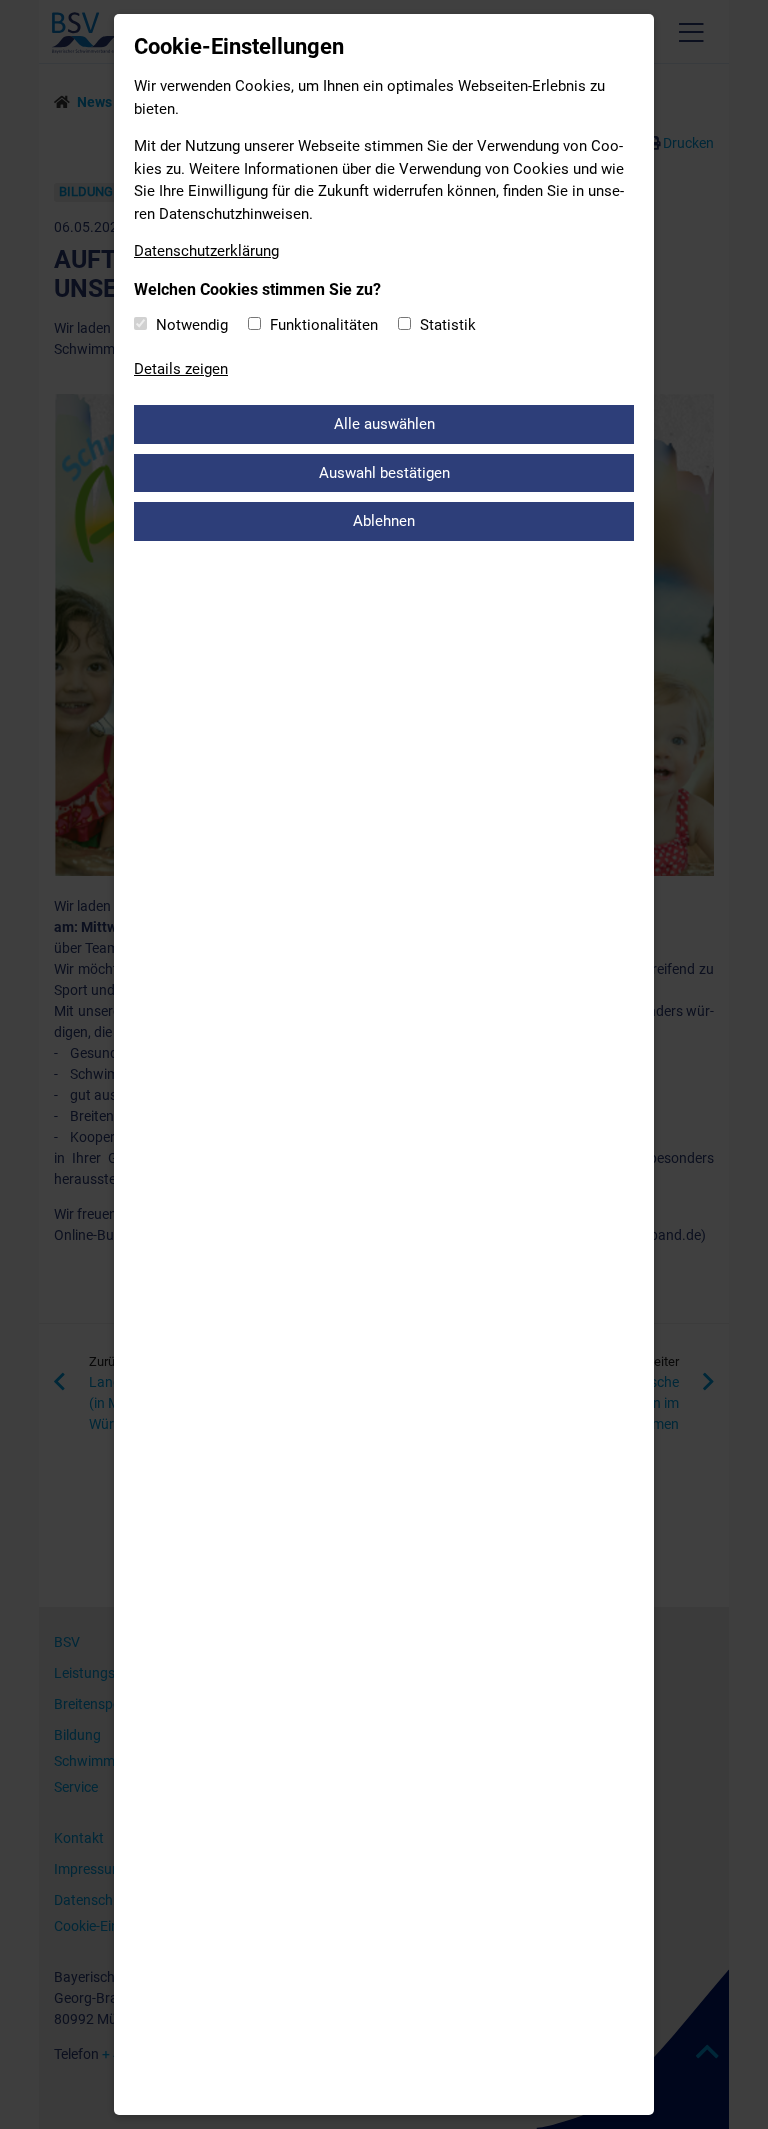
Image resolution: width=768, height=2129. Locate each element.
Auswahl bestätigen (384, 473)
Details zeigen (181, 369)
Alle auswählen (384, 424)
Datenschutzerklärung (206, 251)
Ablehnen (384, 521)
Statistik (448, 325)
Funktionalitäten (324, 325)
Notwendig (192, 325)
